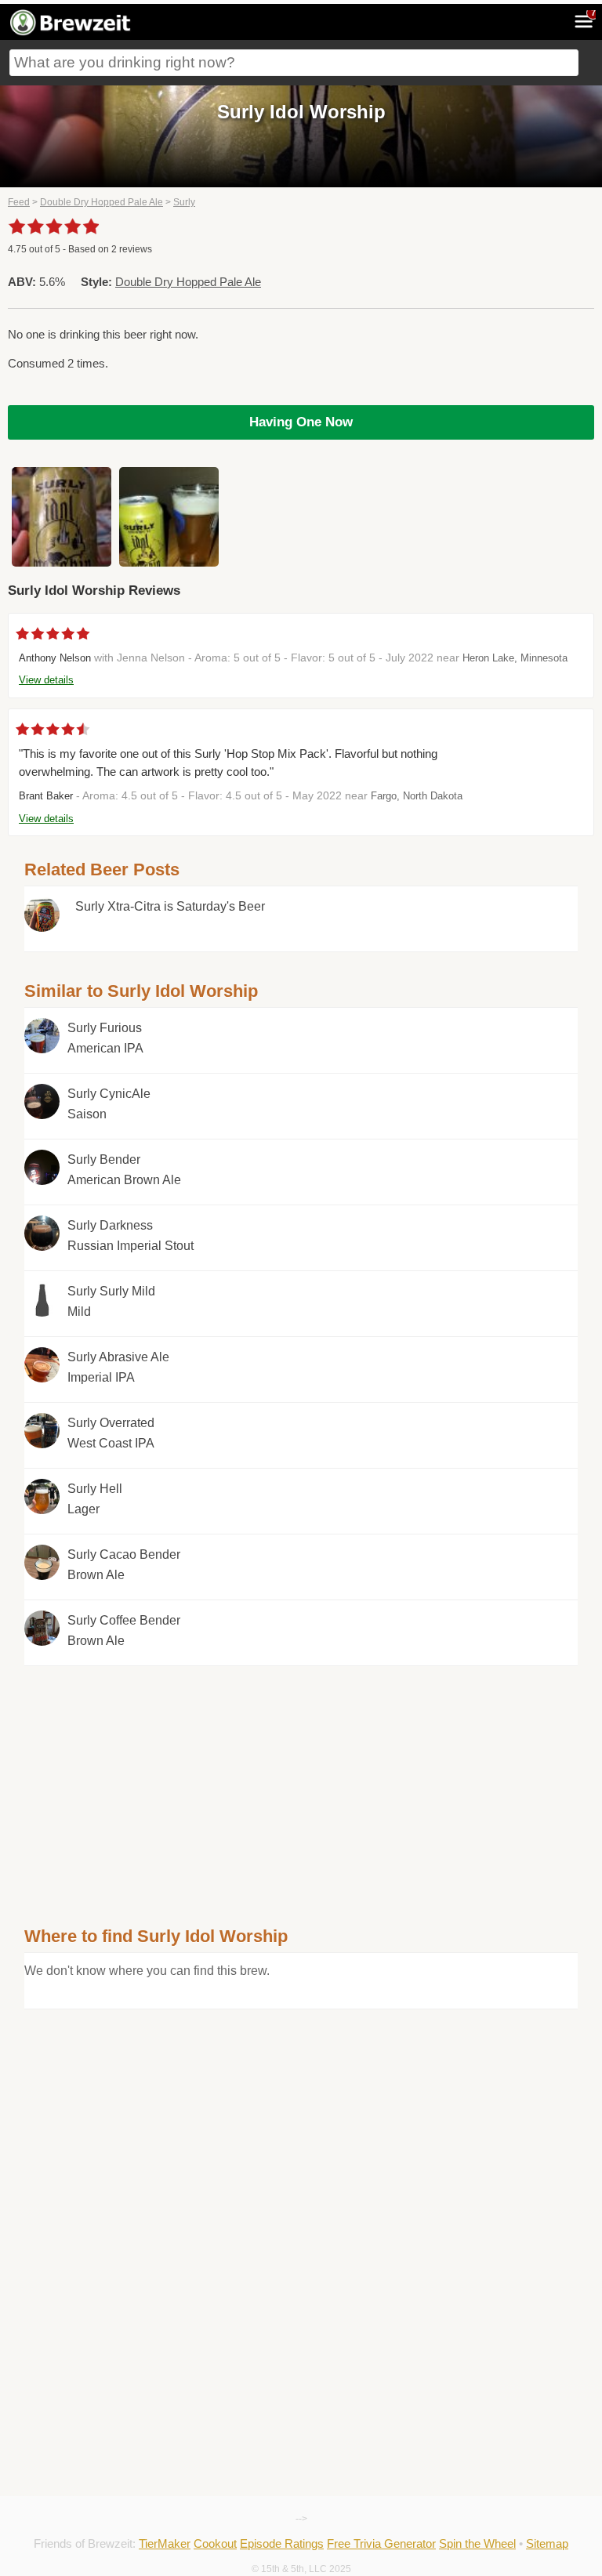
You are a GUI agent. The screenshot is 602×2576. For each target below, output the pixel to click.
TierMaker (165, 2543)
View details (46, 680)
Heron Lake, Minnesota (515, 658)
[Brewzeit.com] (71, 33)
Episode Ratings (282, 2543)
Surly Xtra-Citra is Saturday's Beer (170, 906)
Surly (184, 202)
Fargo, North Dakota (417, 796)
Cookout (215, 2543)
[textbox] (294, 63)
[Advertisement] (301, 1776)
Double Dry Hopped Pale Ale (102, 202)
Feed (19, 202)
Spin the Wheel (477, 2543)
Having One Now (301, 422)
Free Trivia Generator (381, 2543)
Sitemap (547, 2543)
